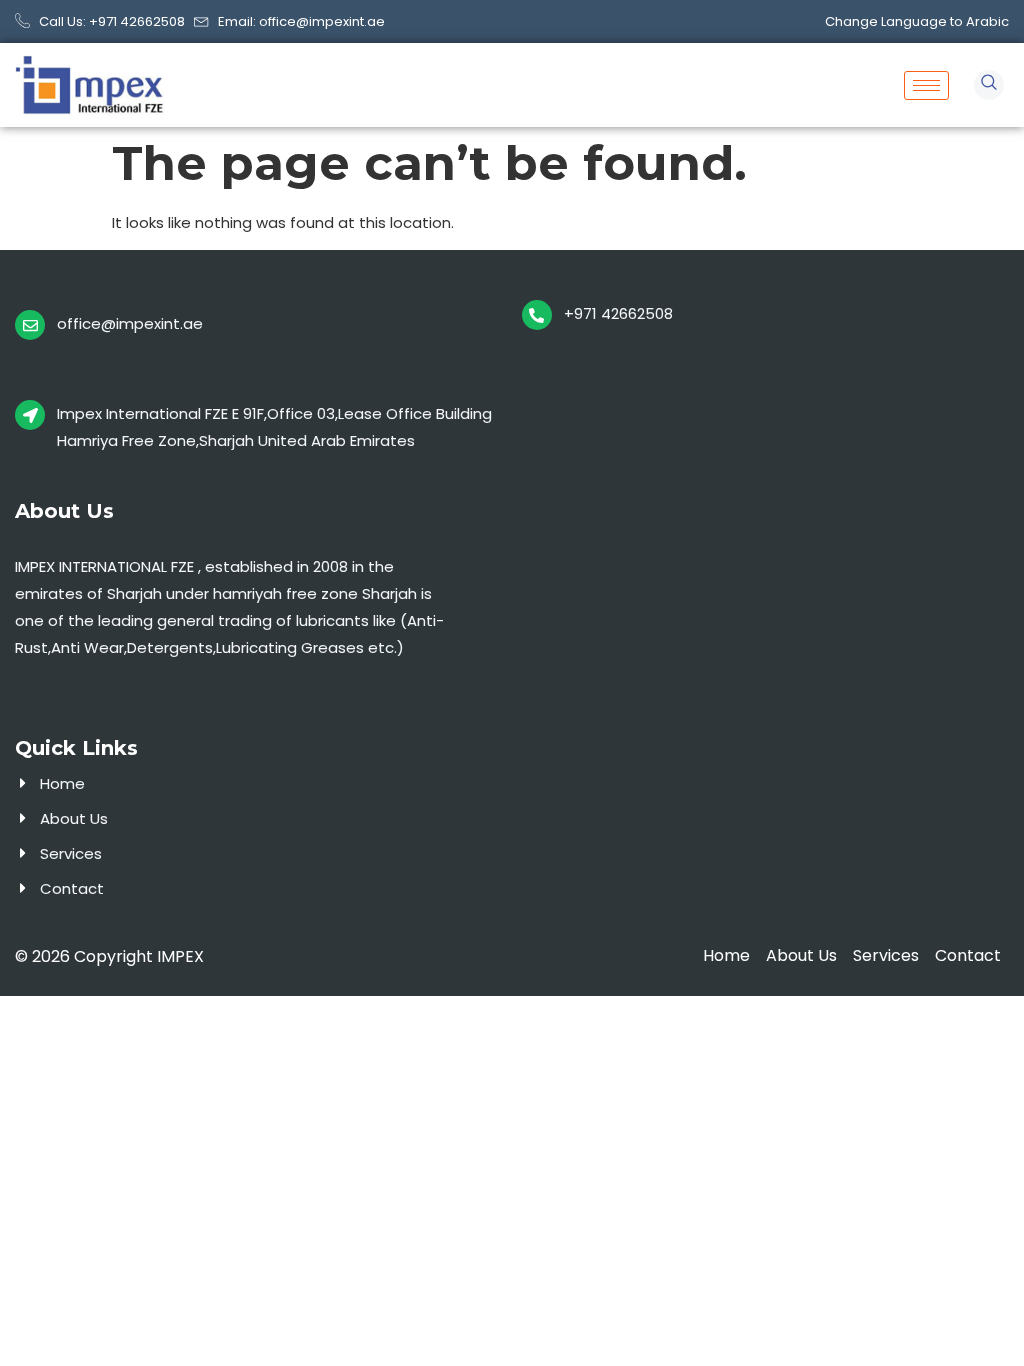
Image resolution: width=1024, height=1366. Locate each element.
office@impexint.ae (130, 323)
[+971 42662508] (537, 315)
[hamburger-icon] (926, 85)
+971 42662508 (618, 313)
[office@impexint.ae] (30, 325)
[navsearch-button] (989, 85)
